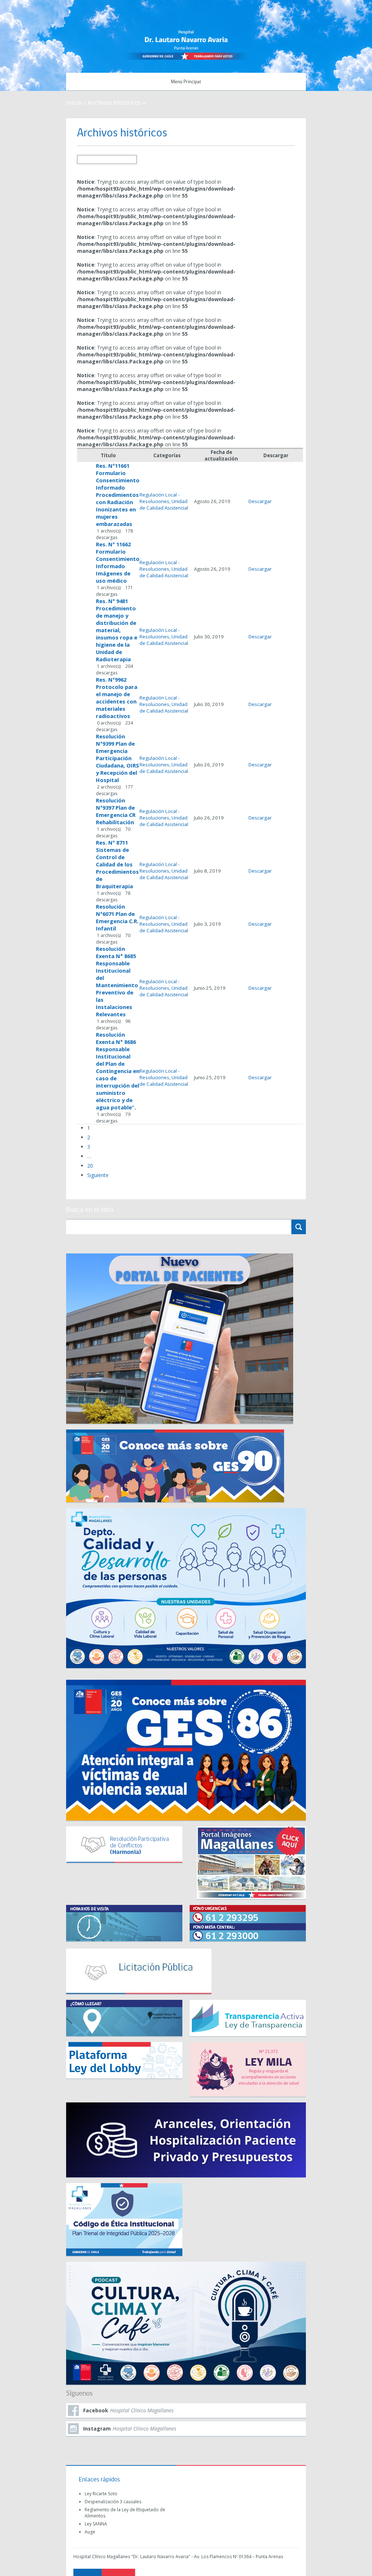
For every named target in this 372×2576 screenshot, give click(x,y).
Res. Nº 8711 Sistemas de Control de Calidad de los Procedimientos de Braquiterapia (117, 864)
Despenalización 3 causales (113, 2502)
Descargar (260, 501)
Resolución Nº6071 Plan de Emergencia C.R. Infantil (117, 917)
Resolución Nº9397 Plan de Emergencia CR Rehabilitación (116, 811)
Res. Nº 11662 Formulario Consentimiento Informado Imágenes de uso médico (118, 562)
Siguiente (98, 1175)
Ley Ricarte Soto (101, 2494)
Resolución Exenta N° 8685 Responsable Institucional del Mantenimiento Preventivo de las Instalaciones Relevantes (117, 981)
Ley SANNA (96, 2524)
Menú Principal (186, 82)
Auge (90, 2532)
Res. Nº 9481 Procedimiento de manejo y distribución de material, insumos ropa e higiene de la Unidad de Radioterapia (117, 630)
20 (90, 1166)
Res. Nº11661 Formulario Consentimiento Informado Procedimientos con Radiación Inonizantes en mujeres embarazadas (118, 495)
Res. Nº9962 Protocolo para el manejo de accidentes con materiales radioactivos (117, 698)
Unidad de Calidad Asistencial (164, 505)
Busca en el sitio (90, 1210)
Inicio (74, 102)
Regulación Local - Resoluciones (159, 498)
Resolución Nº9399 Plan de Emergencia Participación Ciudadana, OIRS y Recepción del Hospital (118, 758)
